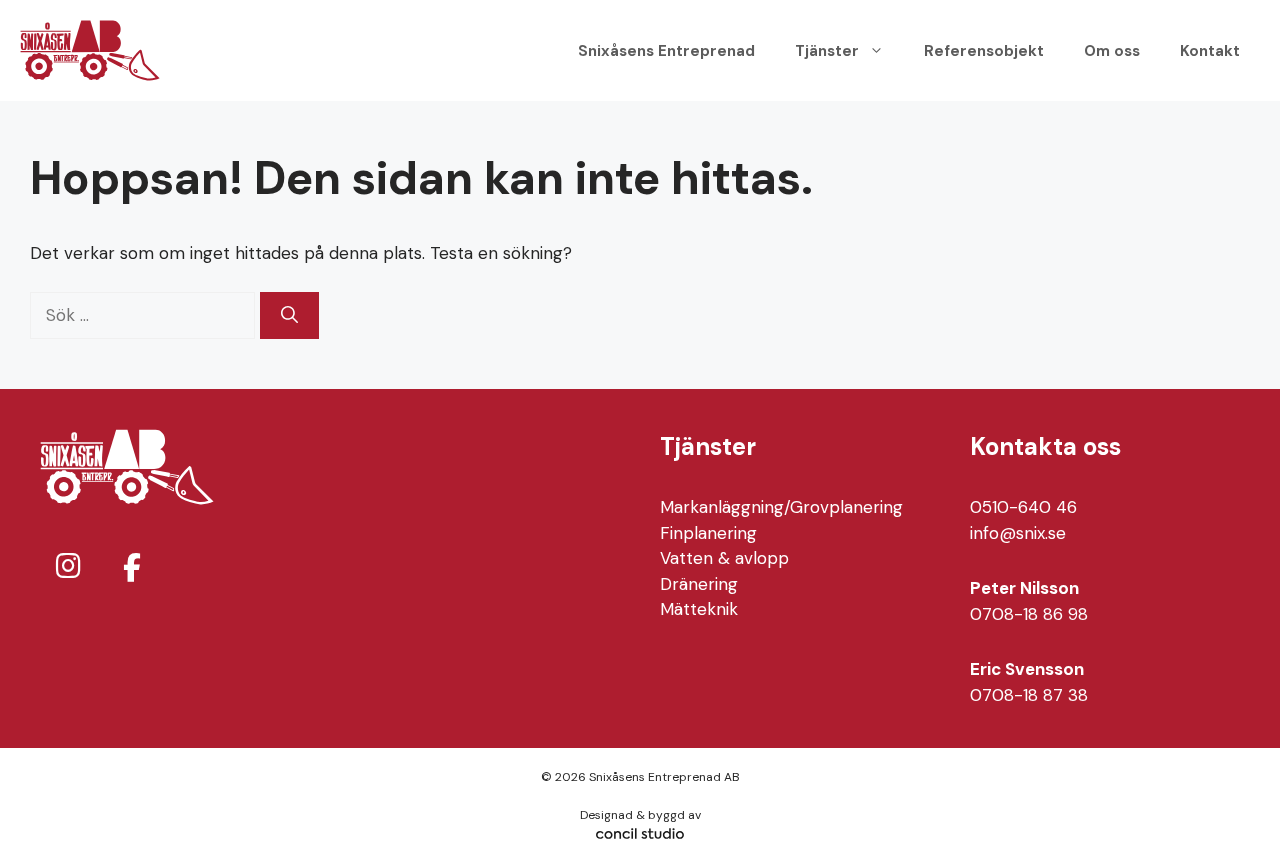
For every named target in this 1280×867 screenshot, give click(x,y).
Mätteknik (699, 609)
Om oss (1112, 51)
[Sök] (289, 316)
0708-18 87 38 (1029, 695)
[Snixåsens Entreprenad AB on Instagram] (68, 566)
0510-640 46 (1023, 507)
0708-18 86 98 (1029, 614)
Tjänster (827, 51)
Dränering (699, 584)
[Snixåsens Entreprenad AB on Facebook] (132, 568)
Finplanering (708, 533)
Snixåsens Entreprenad (666, 51)
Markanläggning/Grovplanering (781, 507)
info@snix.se (1018, 533)
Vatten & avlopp (724, 558)
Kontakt (1210, 51)
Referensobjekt (984, 51)
